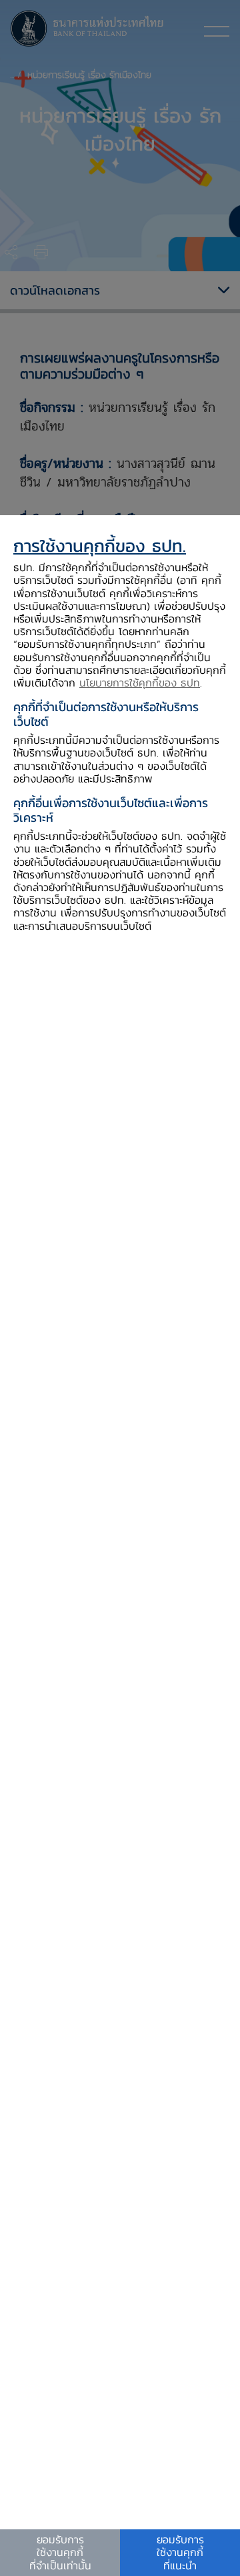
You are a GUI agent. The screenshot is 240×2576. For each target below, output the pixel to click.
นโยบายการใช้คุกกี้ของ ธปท (140, 682)
